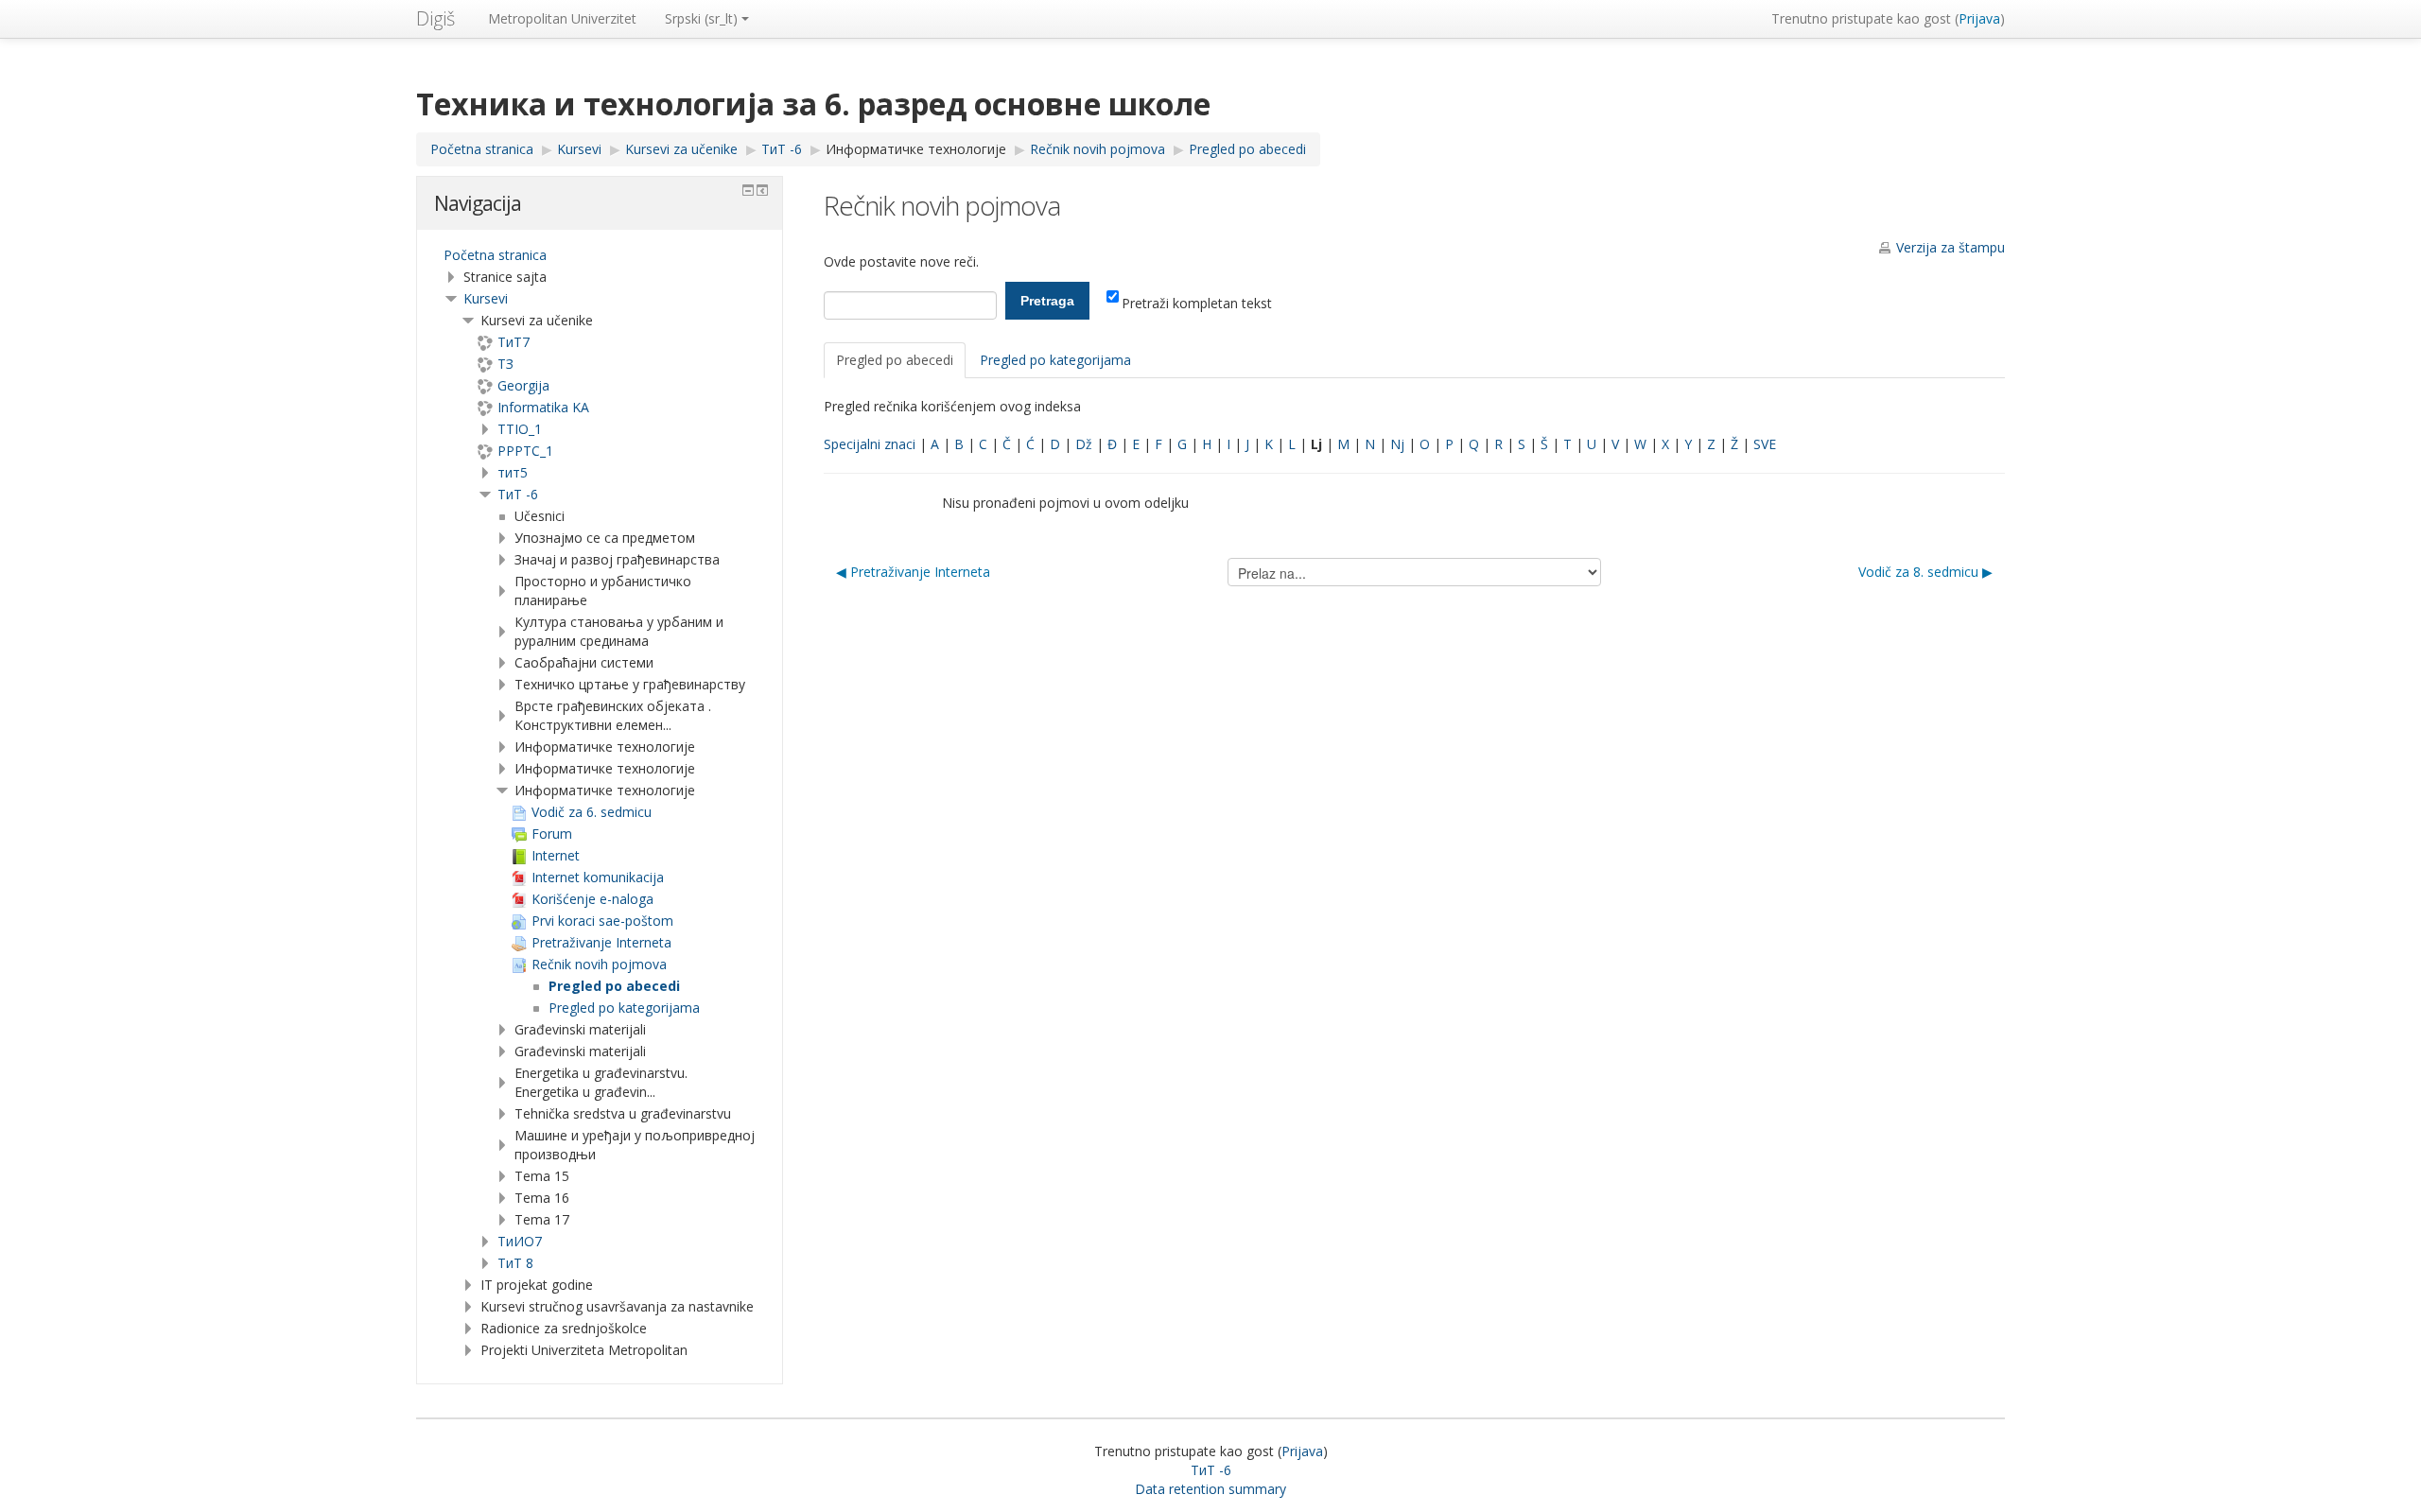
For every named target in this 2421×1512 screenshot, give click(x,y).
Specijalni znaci (870, 444)
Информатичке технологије (916, 149)
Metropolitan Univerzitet (562, 18)
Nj (1397, 444)
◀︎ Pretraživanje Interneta (913, 572)
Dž (1084, 444)
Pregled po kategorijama (1055, 360)
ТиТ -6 (518, 494)
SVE (1765, 444)
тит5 (513, 472)
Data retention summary (1210, 1489)
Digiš (435, 18)
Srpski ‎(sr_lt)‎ (701, 18)
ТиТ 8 (515, 1263)
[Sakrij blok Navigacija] (748, 190)
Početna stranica (495, 255)
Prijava (1979, 18)
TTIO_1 (520, 429)
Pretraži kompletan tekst (1197, 303)
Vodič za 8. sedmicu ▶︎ (1925, 572)
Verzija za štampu (1951, 247)
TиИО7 (520, 1241)
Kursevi (486, 298)
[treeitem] (600, 255)
